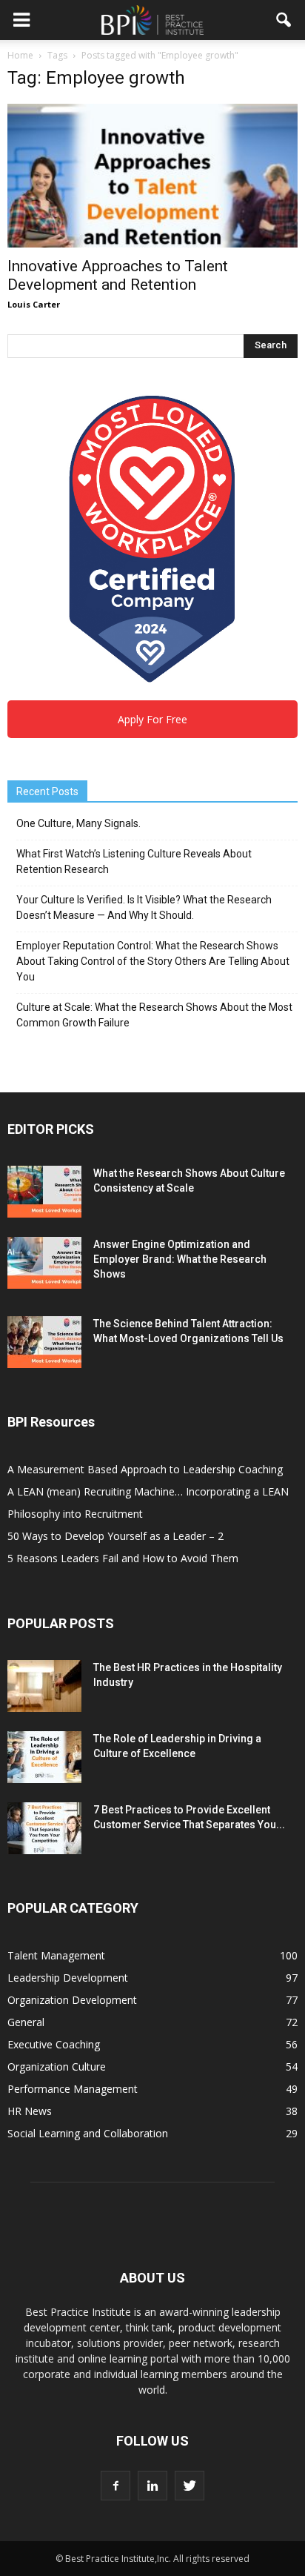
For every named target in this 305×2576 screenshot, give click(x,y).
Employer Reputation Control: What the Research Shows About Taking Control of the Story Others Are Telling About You (153, 961)
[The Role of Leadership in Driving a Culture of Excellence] (44, 1757)
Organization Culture (57, 2067)
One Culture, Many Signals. (78, 823)
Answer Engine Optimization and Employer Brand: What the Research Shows (180, 1259)
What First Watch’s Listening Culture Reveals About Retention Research (134, 862)
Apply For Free (152, 719)
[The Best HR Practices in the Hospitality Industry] (44, 1686)
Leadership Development (68, 1978)
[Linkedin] (152, 2486)
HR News (30, 2111)
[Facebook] (115, 2486)
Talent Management (56, 1955)
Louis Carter (34, 304)
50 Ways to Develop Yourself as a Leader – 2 (115, 1536)
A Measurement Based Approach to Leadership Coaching (145, 1469)
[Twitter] (190, 2486)
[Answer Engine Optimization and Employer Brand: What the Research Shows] (44, 1263)
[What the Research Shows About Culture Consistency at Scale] (44, 1192)
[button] (284, 20)
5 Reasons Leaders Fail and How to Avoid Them (123, 1558)
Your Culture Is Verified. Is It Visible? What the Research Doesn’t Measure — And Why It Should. (144, 907)
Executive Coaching (54, 2044)
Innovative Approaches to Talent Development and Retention (118, 275)
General (26, 2022)
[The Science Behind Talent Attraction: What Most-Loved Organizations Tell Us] (44, 1342)
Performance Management (73, 2089)
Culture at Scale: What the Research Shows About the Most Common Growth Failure (154, 1015)
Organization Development (72, 2000)
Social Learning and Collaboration (88, 2133)
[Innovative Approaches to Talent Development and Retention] (152, 176)
